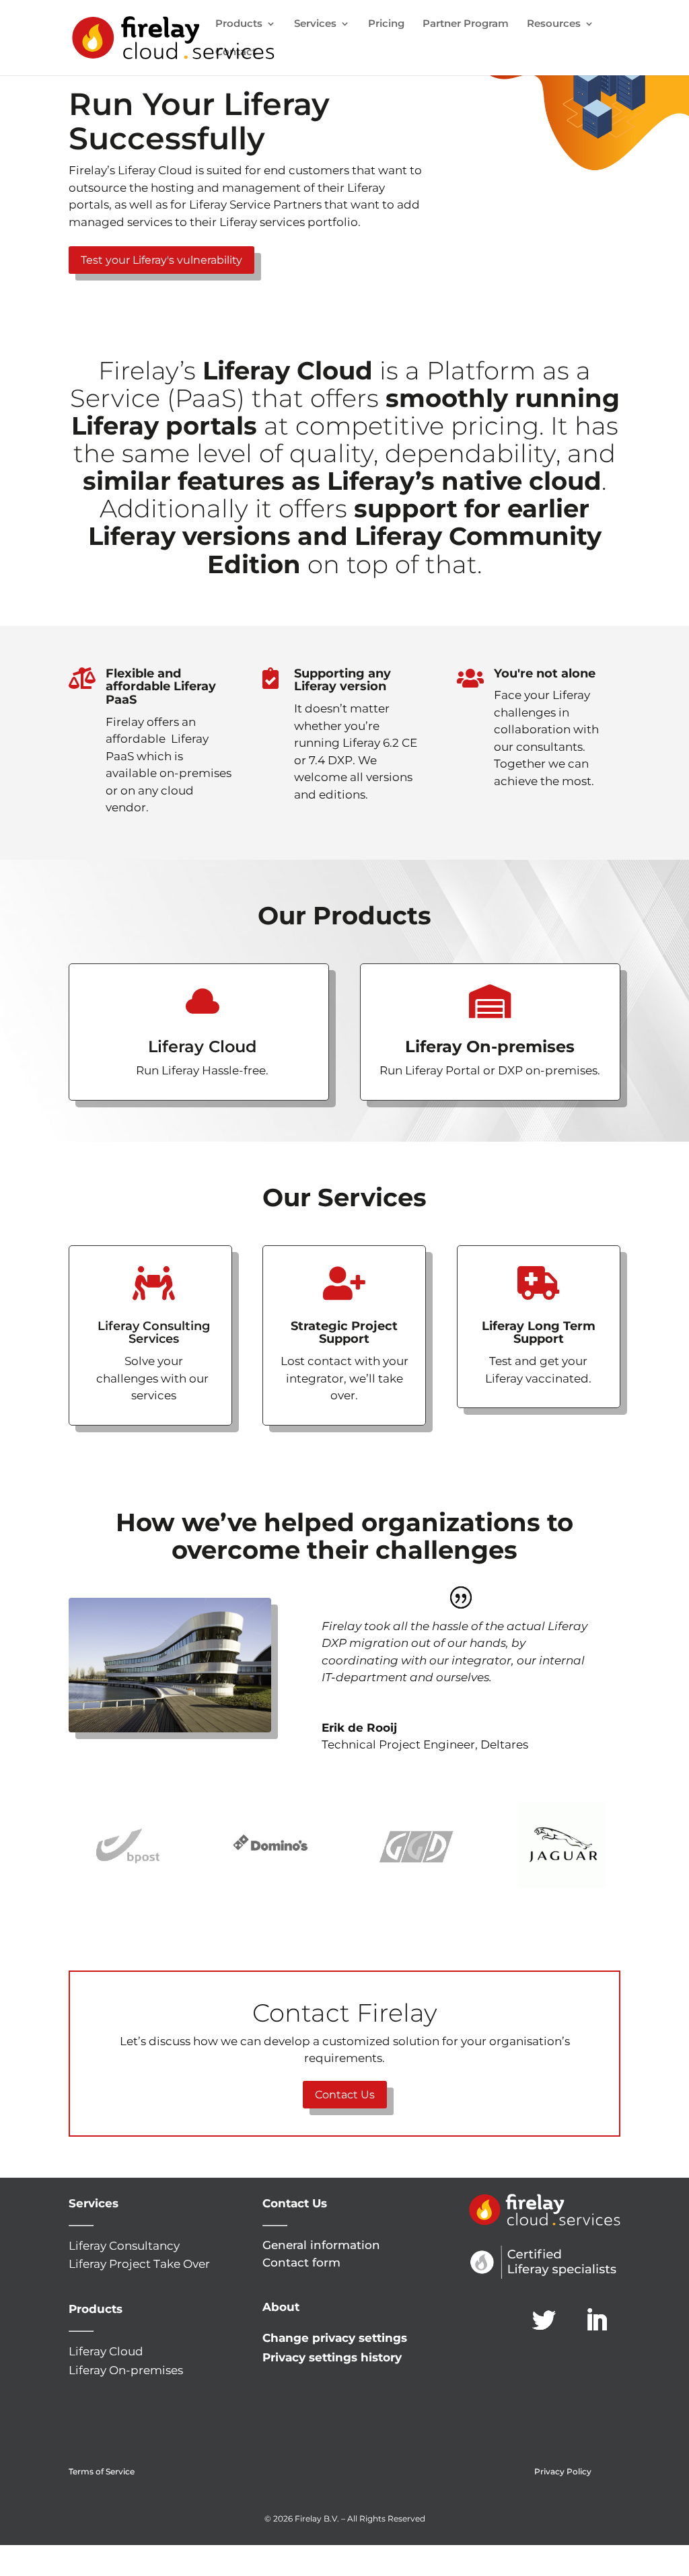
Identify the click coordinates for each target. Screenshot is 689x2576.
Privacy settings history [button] (332, 2357)
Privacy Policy (563, 2471)
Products (239, 24)
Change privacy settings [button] (335, 2338)
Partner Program (466, 24)
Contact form (301, 2262)
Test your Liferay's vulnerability (161, 260)
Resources (554, 24)
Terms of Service (102, 2471)
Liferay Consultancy (124, 2246)
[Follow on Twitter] (544, 2320)
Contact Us (345, 2095)
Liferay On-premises (126, 2370)
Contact (236, 52)
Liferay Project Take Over (139, 2264)
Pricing (386, 24)
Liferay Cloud (106, 2351)
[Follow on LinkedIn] (597, 2320)
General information (321, 2245)
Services (315, 24)
